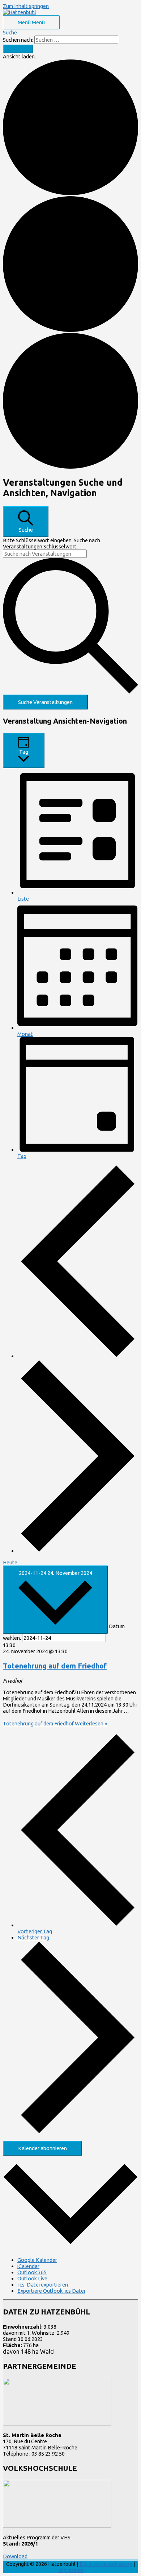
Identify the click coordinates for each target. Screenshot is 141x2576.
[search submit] (18, 49)
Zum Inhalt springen (26, 6)
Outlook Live (32, 2278)
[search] (76, 40)
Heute (10, 1562)
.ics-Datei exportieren (43, 2285)
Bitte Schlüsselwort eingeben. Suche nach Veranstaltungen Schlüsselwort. (52, 543)
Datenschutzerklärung (106, 2564)
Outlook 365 (32, 2272)
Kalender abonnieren (42, 2148)
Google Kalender (37, 2260)
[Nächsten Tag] (78, 1551)
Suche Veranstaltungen (45, 702)
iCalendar (28, 2266)
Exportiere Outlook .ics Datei (51, 2291)
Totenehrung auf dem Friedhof (55, 1666)
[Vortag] (78, 1356)
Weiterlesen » (55, 1723)
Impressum (71, 2570)
